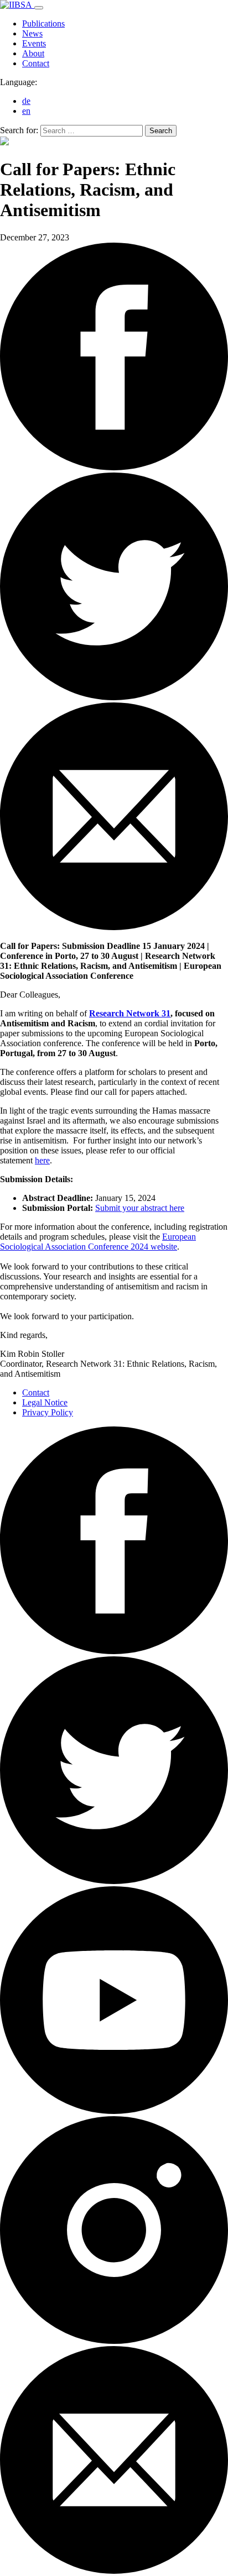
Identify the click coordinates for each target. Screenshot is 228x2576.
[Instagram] (114, 2341)
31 (165, 1013)
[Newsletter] (114, 2571)
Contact (36, 63)
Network (143, 1013)
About (33, 53)
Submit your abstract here (140, 1208)
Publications (43, 23)
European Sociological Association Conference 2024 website (98, 1242)
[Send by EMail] (114, 927)
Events (34, 43)
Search (161, 131)
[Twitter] (114, 1881)
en (26, 111)
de (26, 101)
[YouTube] (114, 2111)
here (42, 1160)
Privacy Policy (48, 1412)
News (32, 33)
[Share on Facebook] (114, 697)
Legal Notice (45, 1402)
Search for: (19, 130)
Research (108, 1013)
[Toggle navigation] (39, 8)
